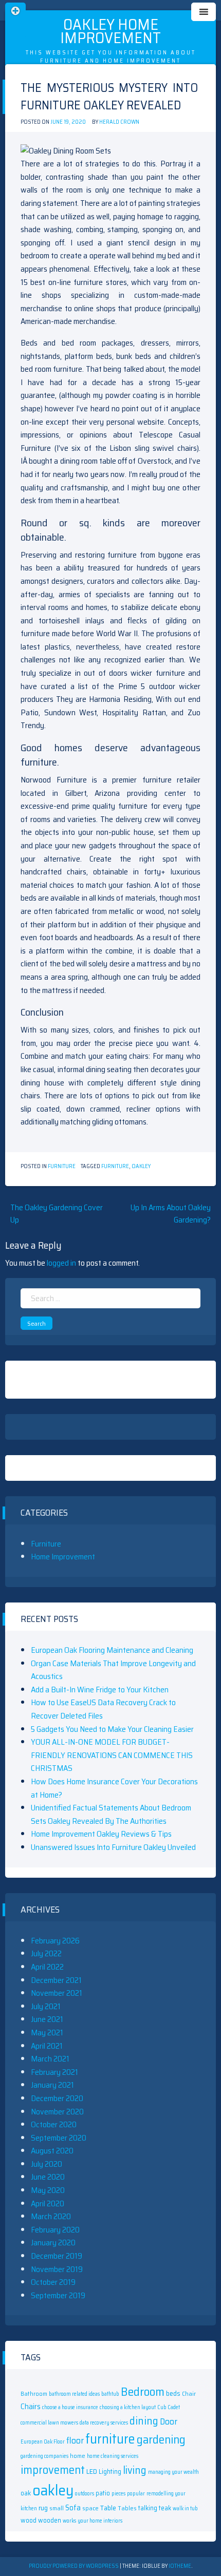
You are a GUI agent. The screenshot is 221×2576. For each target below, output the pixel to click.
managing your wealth (173, 2472)
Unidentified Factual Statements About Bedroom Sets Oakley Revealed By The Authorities (111, 1814)
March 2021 (50, 2059)
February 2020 (55, 2230)
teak (165, 2508)
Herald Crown (119, 122)
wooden (50, 2520)
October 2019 (53, 2282)
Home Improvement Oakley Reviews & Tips (101, 1834)
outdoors (85, 2494)
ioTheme (180, 2566)
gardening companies (44, 2456)
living (135, 2470)
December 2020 (57, 2098)
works (69, 2521)
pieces (118, 2494)
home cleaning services (113, 2456)
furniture (115, 1166)
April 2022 (47, 1967)
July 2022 (46, 1953)
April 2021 (47, 2046)
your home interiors (100, 2521)
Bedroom (143, 2391)
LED (92, 2471)
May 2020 (48, 2190)
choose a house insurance (70, 2407)
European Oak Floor (43, 2442)
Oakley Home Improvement (110, 31)
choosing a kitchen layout (128, 2407)
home (78, 2456)
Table (108, 2508)
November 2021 (57, 1993)
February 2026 (55, 1941)
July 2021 (46, 2006)
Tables (127, 2508)
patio (103, 2493)
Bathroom (34, 2393)
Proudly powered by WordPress (74, 2566)
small (57, 2508)
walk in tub (185, 2508)
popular (136, 2494)
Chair (189, 2393)
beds (173, 2393)
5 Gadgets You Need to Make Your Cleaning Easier (112, 1729)
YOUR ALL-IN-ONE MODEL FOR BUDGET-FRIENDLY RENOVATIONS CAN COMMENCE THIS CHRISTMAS (112, 1755)
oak (26, 2493)
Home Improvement (63, 1557)
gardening (161, 2439)
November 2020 (57, 2112)
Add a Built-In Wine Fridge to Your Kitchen (100, 1690)
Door (169, 2421)
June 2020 (48, 2177)
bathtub (110, 2394)
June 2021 (47, 2019)
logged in (61, 1263)
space (90, 2508)
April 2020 (48, 2203)
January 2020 (53, 2243)
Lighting (110, 2472)
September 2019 (58, 2295)
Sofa (73, 2507)
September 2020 (59, 2138)
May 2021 (47, 2033)
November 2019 (57, 2269)
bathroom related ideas (74, 2394)
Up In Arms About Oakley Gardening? (171, 1214)
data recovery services (104, 2423)
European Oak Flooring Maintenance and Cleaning (112, 1650)
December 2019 (57, 2256)
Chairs (31, 2407)
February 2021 (54, 2072)
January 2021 (52, 2085)
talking (148, 2508)
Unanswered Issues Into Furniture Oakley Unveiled (113, 1847)
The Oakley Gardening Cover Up (57, 1214)
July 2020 (47, 2164)
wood (29, 2520)
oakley (141, 1166)
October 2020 (54, 2124)
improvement (53, 2470)
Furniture (62, 1166)
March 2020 (51, 2216)
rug (43, 2508)
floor (75, 2440)
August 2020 (52, 2151)
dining (144, 2421)
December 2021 (56, 1980)
